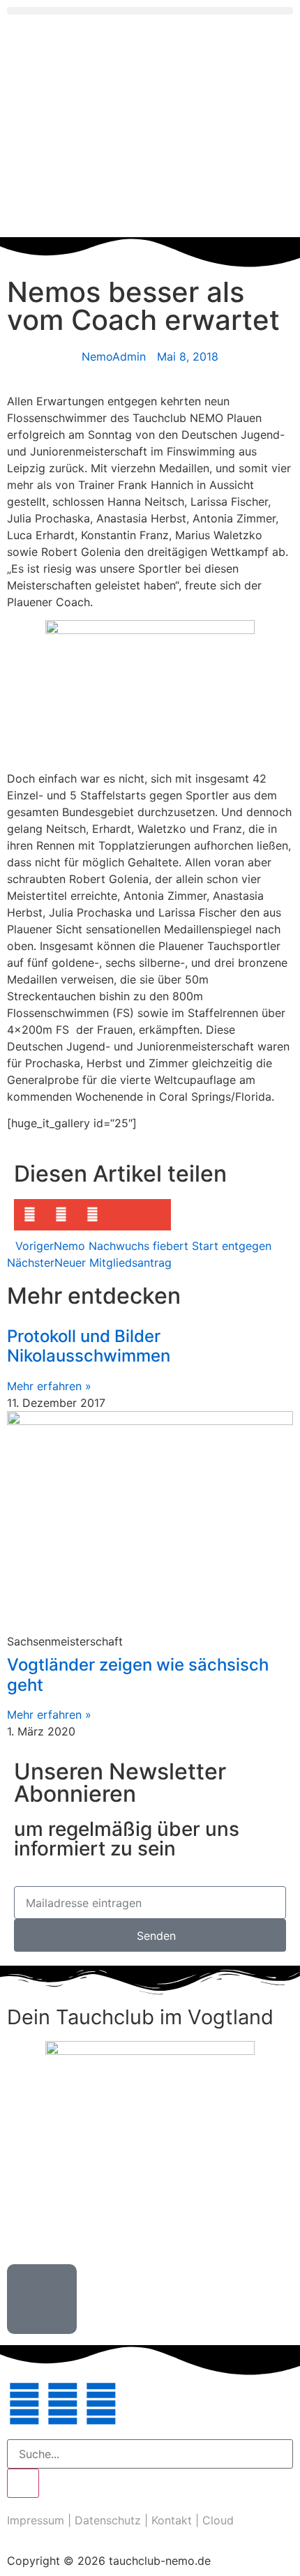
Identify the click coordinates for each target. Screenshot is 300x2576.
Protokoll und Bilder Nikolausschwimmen (89, 1346)
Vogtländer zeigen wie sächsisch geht (138, 1675)
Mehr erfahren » (49, 1386)
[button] (150, 11)
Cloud (218, 2520)
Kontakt (172, 2520)
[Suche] (23, 2483)
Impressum (36, 2520)
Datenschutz (108, 2520)
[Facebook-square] (63, 2404)
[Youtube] (101, 2404)
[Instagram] (24, 2404)
